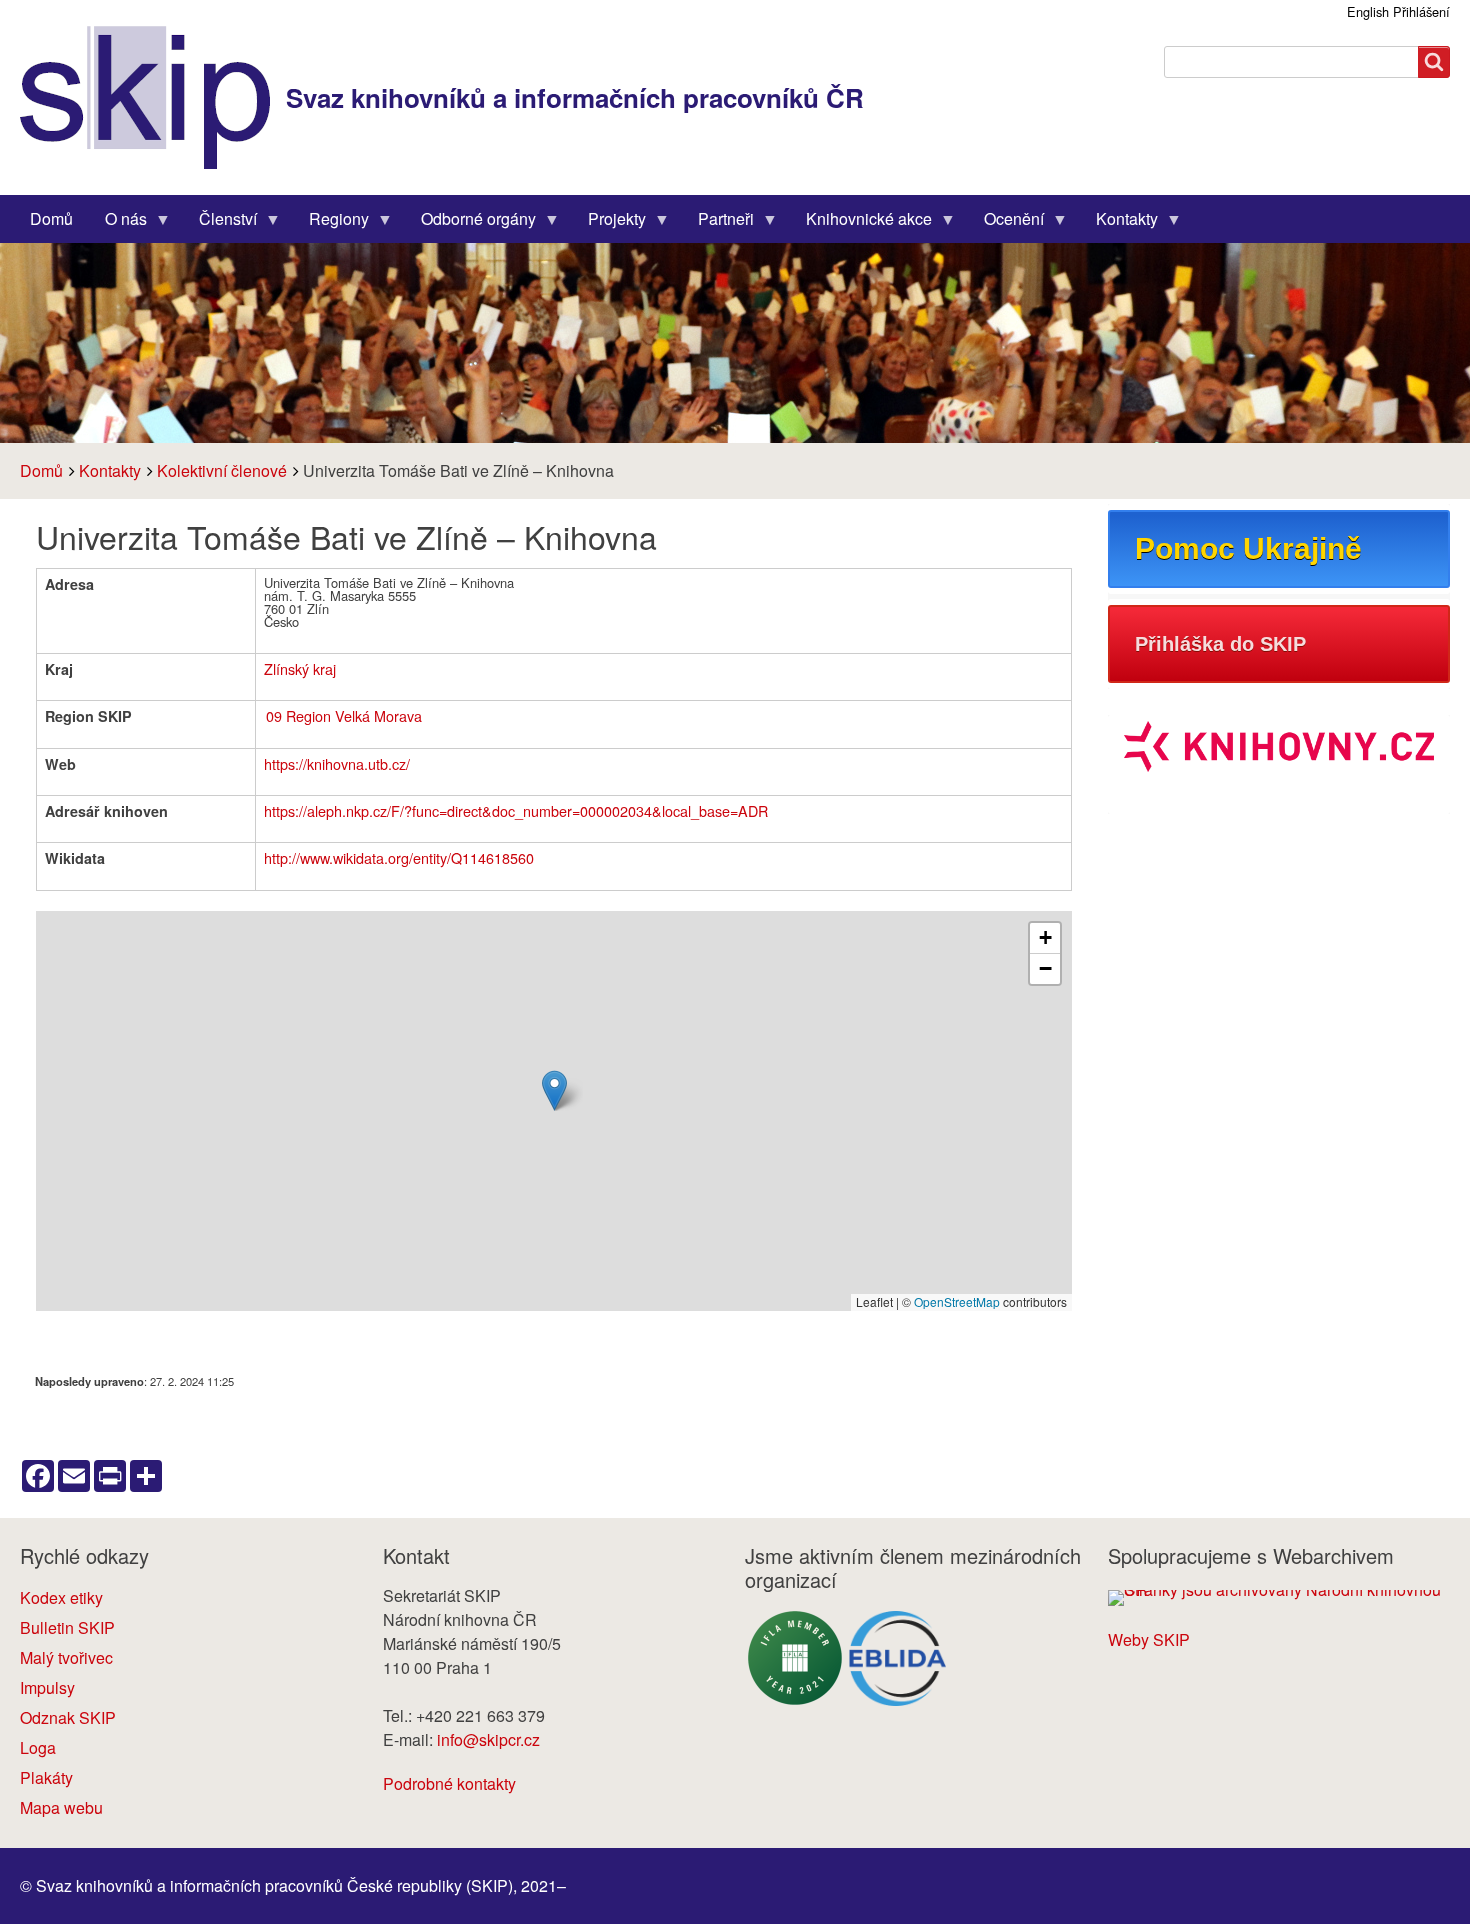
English (1368, 11)
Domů (41, 470)
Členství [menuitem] (220, 223)
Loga (38, 1747)
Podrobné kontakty (449, 1783)
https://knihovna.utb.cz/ (337, 763)
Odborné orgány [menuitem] (470, 223)
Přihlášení (1421, 11)
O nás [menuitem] (118, 223)
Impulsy (47, 1687)
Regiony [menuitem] (331, 223)
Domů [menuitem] (51, 218)
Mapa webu (61, 1807)
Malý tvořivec (66, 1657)
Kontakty (110, 470)
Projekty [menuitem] (609, 223)
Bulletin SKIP (67, 1627)
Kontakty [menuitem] (1119, 223)
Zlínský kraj (300, 668)
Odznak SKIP (68, 1717)
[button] (554, 1090)
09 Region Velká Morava (344, 715)
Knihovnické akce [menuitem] (861, 223)
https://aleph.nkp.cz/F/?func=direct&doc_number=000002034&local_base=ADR (516, 810)
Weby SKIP (1149, 1639)
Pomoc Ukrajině (1248, 548)
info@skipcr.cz (488, 1739)
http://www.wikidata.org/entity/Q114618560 (399, 857)
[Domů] (153, 97)
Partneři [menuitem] (718, 223)
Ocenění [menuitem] (1006, 223)
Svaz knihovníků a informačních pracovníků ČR (575, 97)
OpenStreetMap (957, 1301)
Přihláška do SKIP (1220, 644)
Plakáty (46, 1777)
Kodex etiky (61, 1597)
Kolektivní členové (222, 470)
